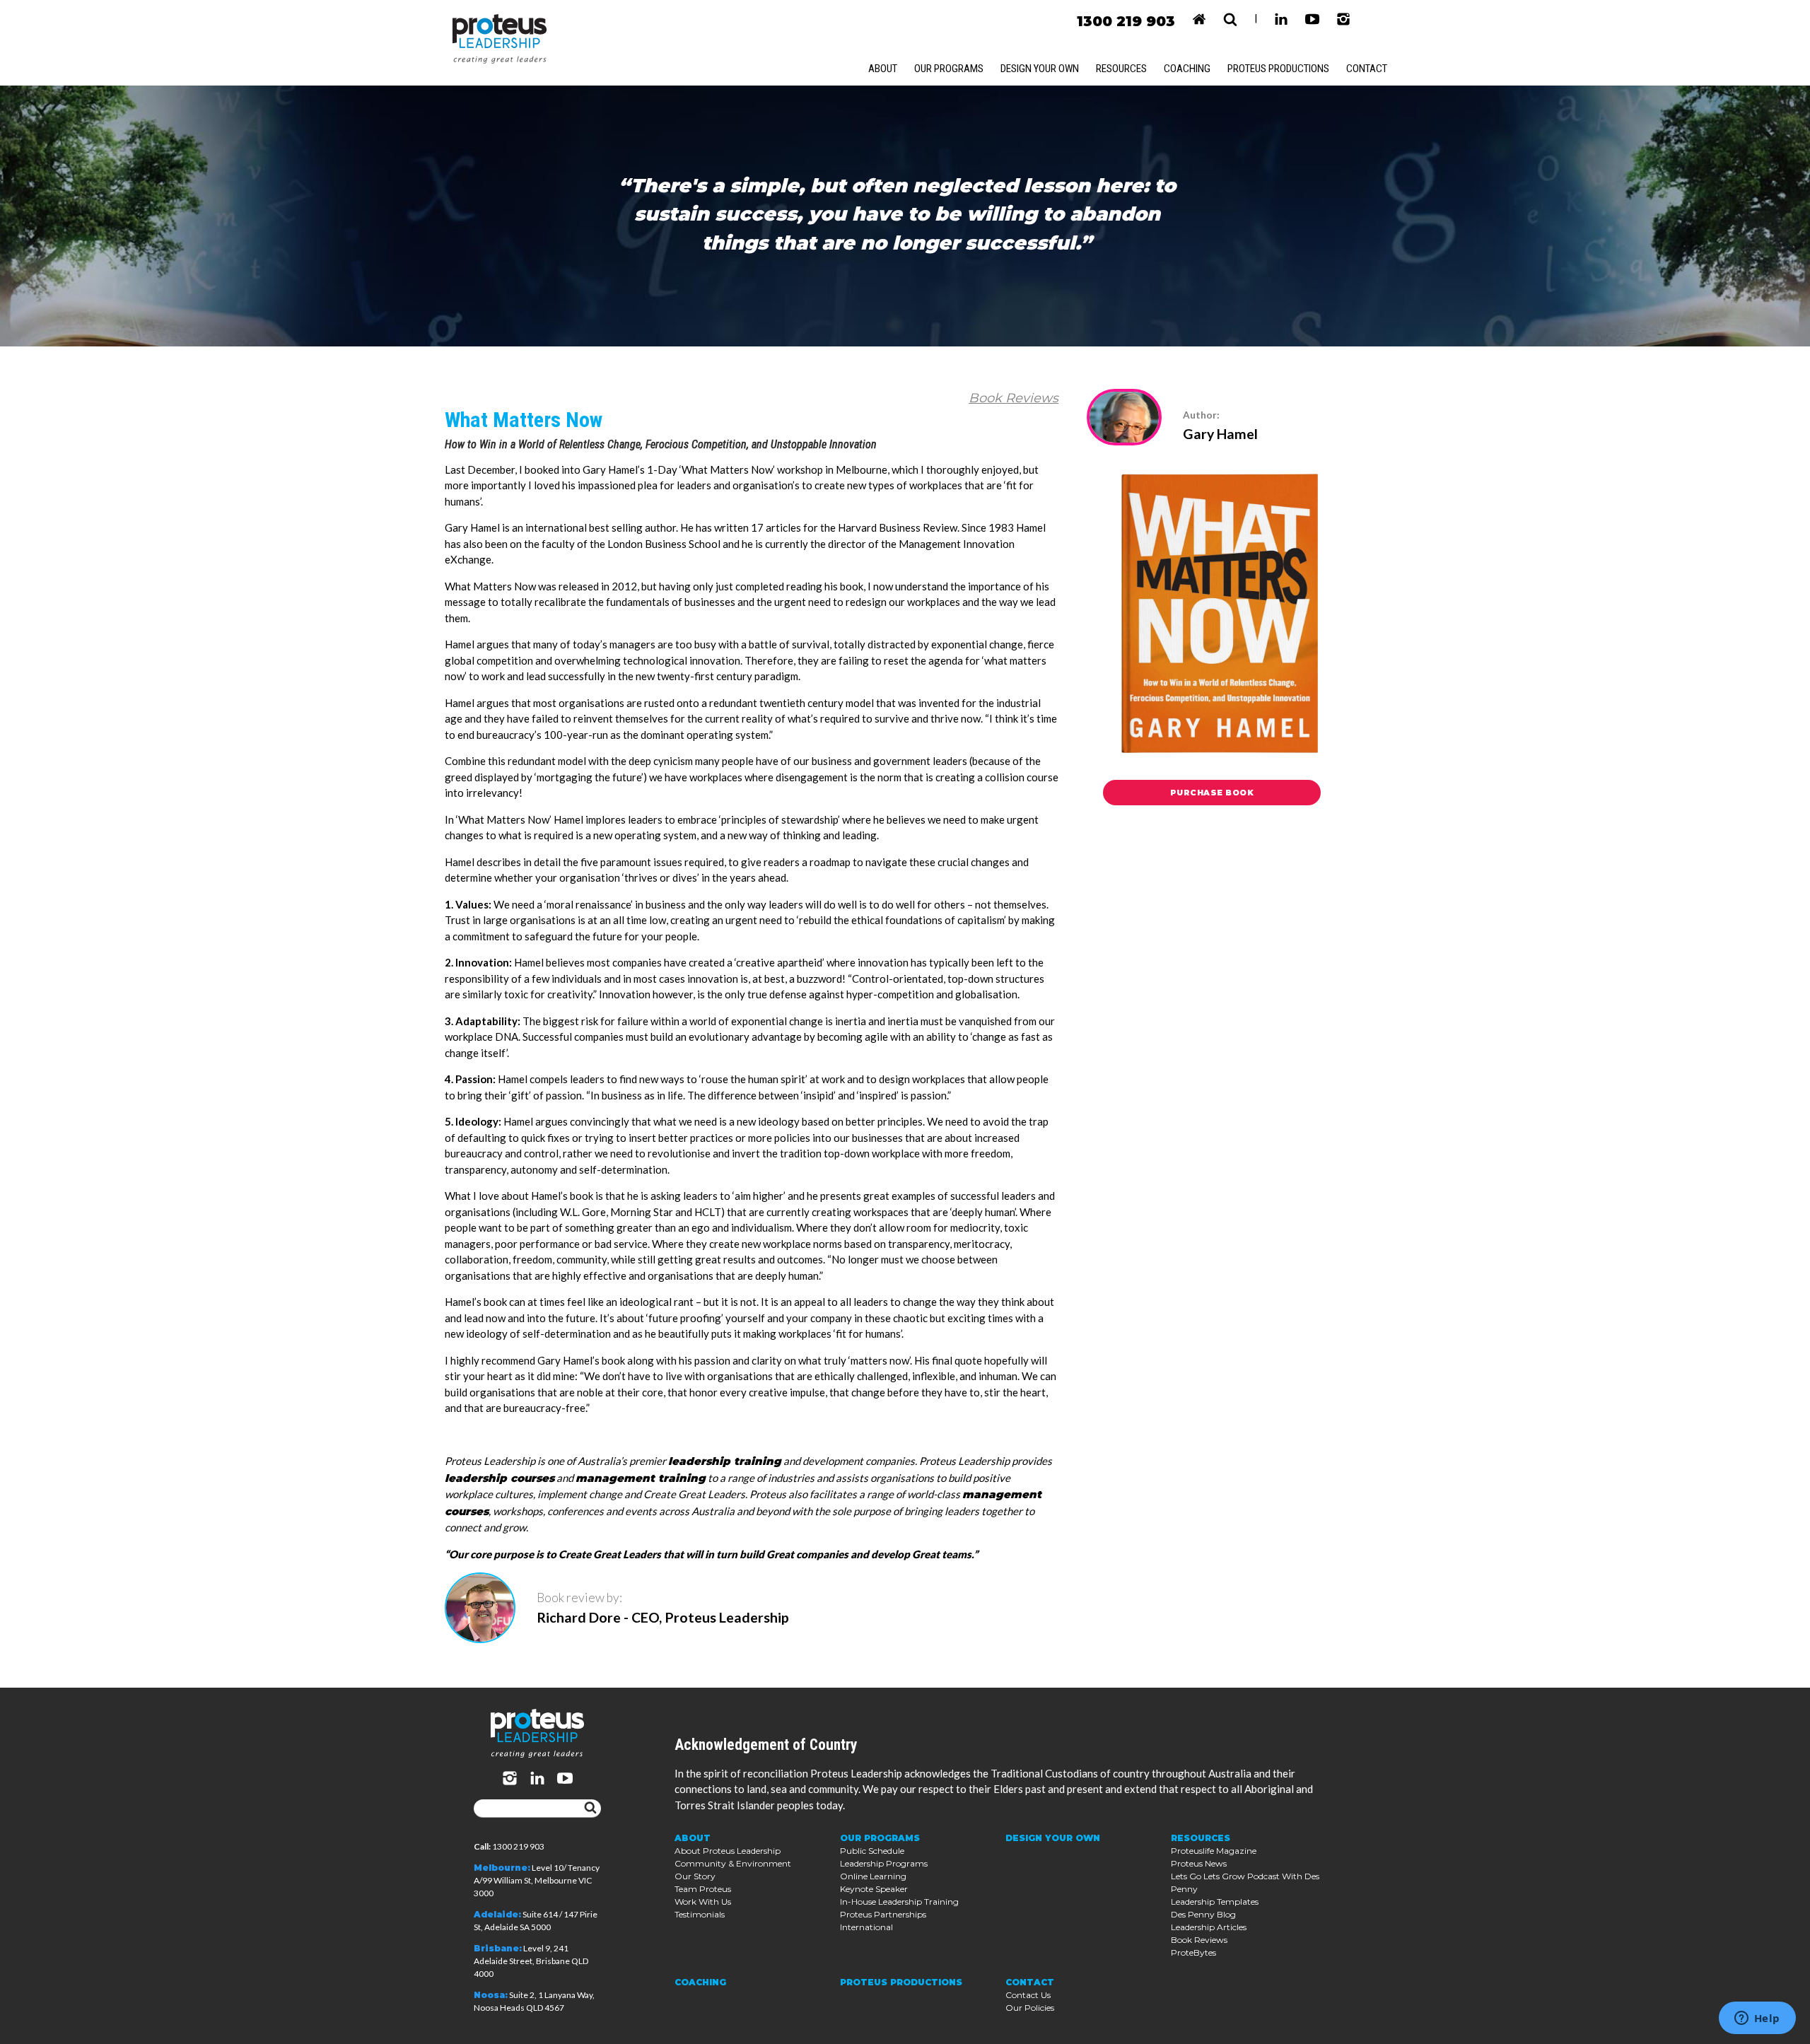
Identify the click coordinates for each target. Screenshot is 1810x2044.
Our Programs (949, 69)
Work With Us (703, 1902)
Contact (1367, 69)
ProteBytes (1193, 1952)
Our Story (695, 1876)
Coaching (1187, 69)
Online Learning (873, 1876)
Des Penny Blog (1203, 1914)
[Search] (590, 1809)
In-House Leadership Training (899, 1902)
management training (641, 1478)
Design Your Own (1040, 69)
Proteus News (1199, 1863)
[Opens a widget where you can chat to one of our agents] (1757, 2019)
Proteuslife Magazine (1214, 1851)
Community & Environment (733, 1863)
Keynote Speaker (874, 1889)
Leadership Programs (884, 1863)
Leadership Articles (1209, 1927)
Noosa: (491, 1995)
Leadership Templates (1215, 1902)
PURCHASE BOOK (1212, 793)
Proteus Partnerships (883, 1914)
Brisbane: (498, 1948)
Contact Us (1028, 1995)
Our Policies (1030, 2008)
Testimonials (700, 1914)
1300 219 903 (1126, 21)
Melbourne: (502, 1868)
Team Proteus (703, 1889)
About (883, 69)
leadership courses (500, 1478)
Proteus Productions (1278, 69)
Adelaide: (497, 1914)
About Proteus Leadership (728, 1851)
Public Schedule (872, 1851)
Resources (1121, 69)
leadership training (725, 1461)
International (866, 1927)
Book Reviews (1014, 398)
